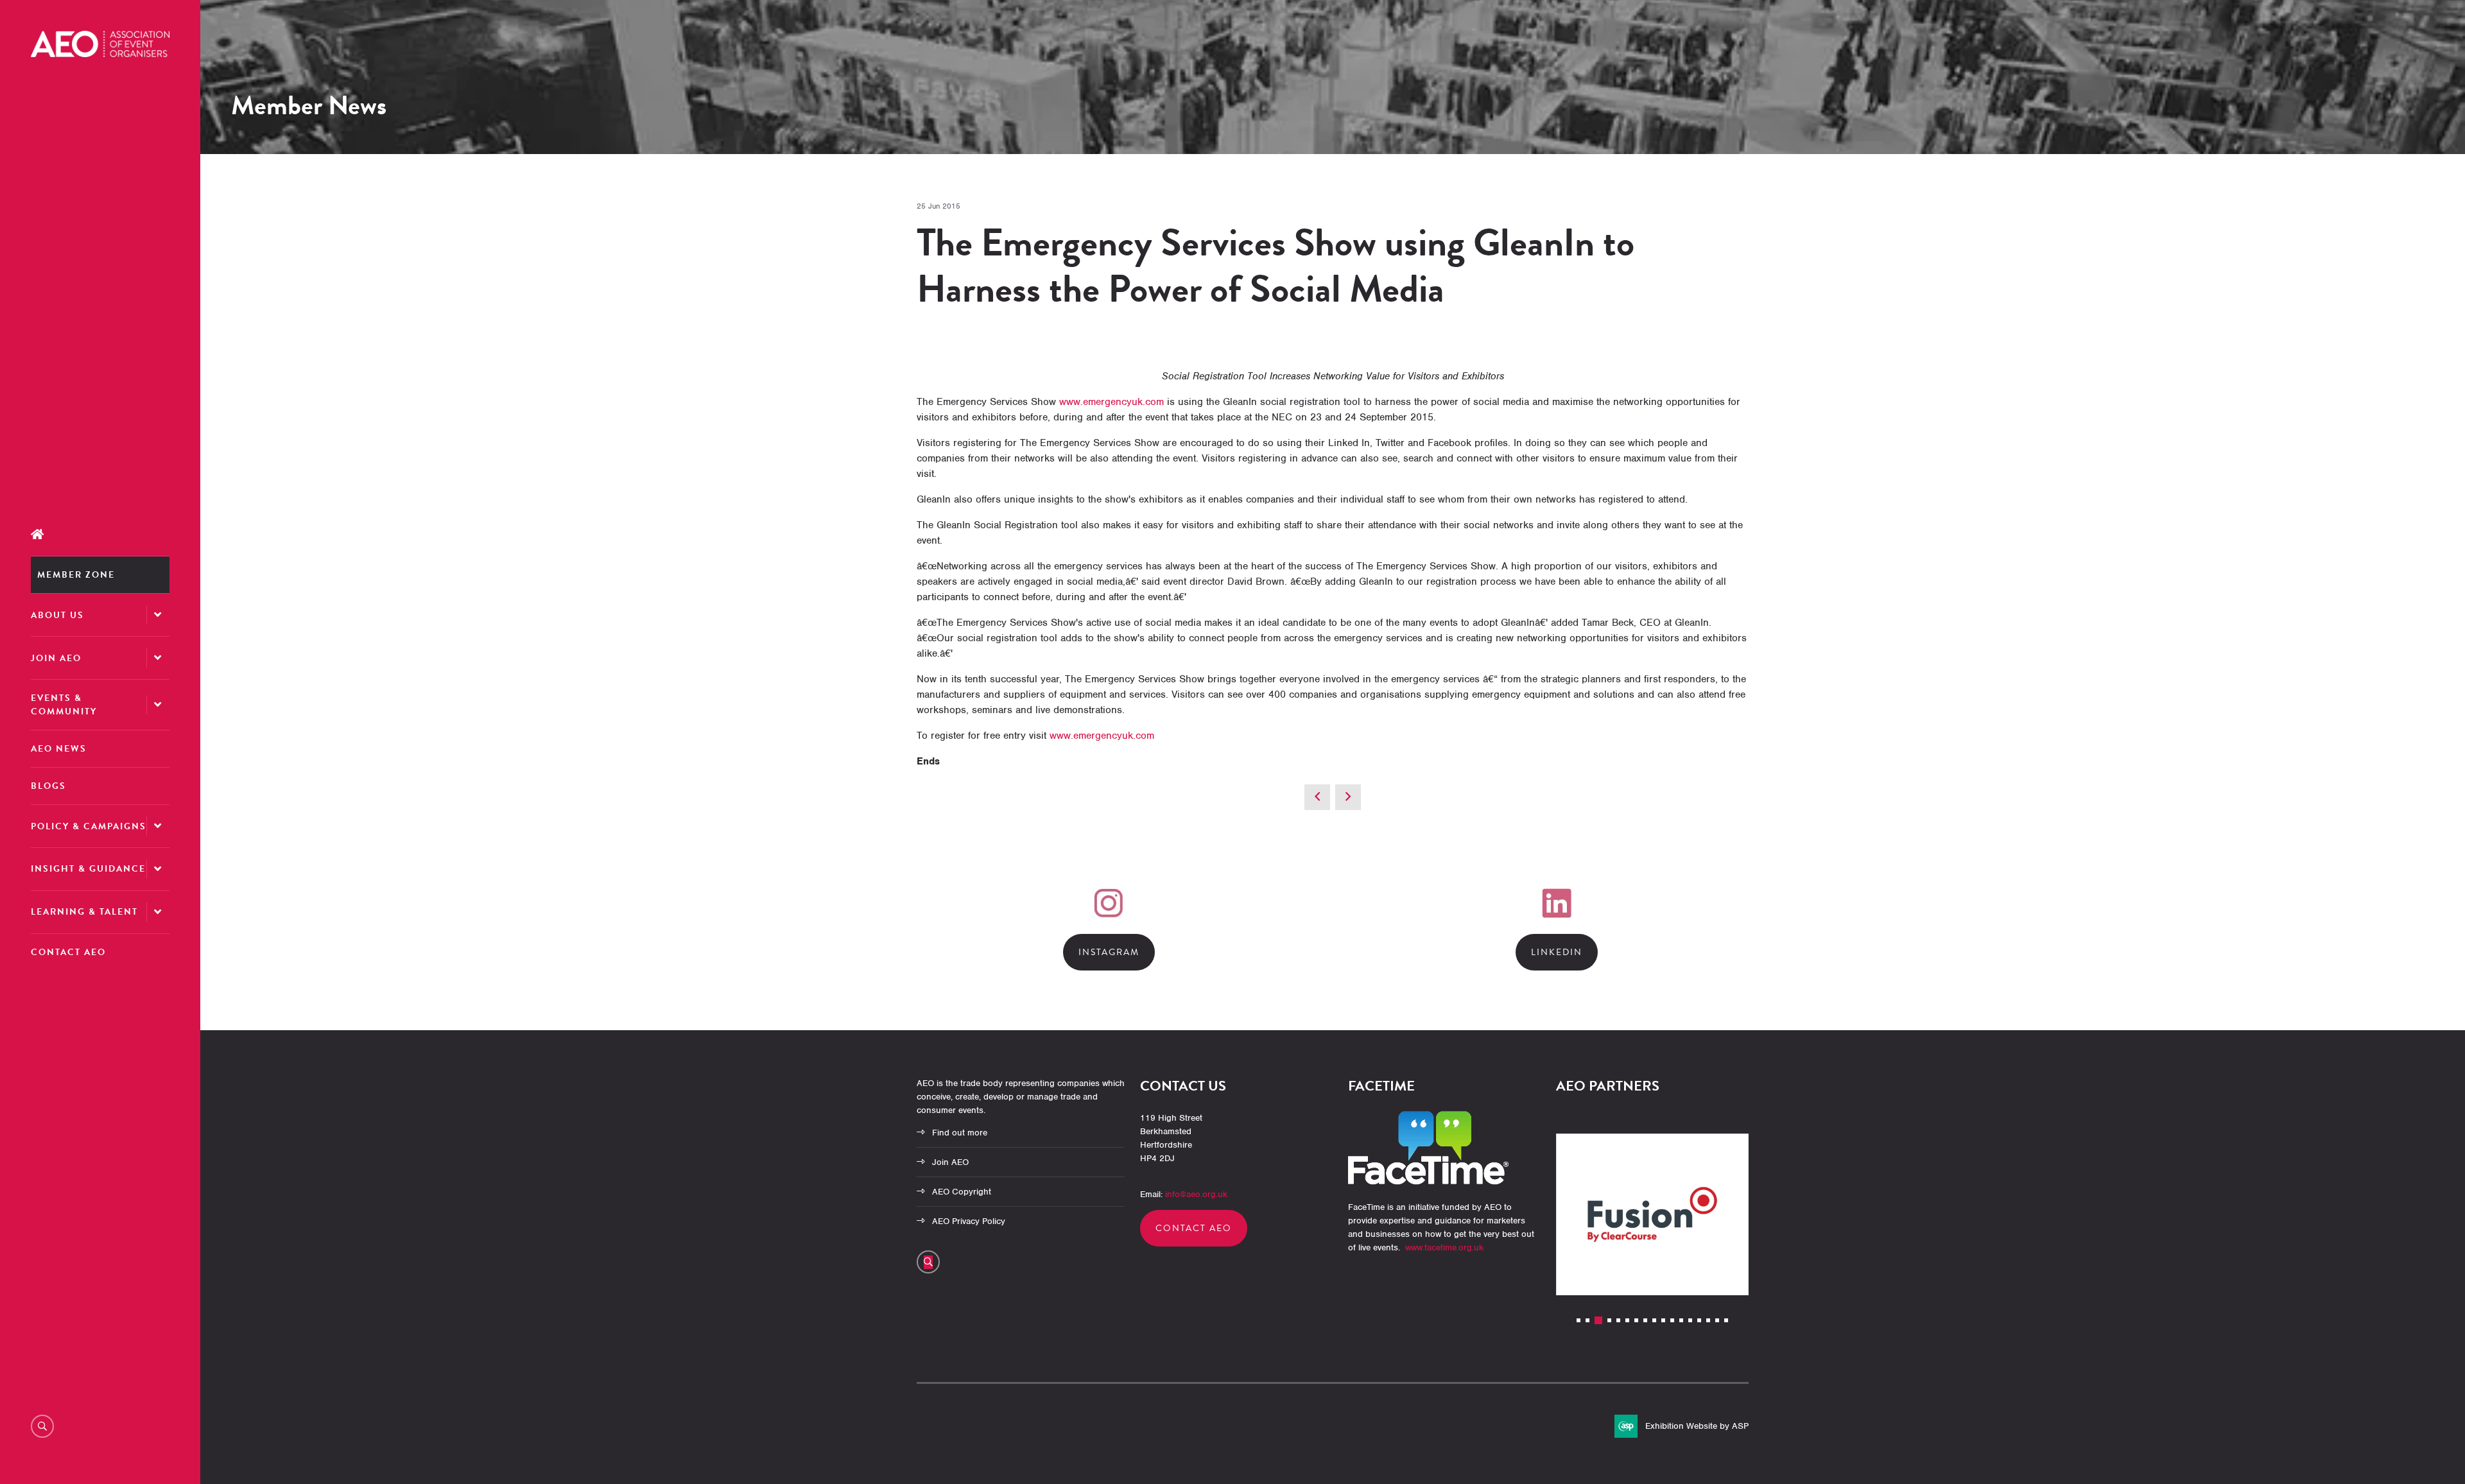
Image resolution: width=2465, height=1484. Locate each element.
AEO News (59, 749)
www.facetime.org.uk (1444, 1247)
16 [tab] (1717, 1320)
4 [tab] (1609, 1320)
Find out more (960, 1133)
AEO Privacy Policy (969, 1221)
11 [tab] (1672, 1320)
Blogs (48, 786)
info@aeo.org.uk (1196, 1194)
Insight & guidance (88, 869)
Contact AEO (68, 952)
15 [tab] (1708, 1320)
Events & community (64, 705)
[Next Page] (1348, 797)
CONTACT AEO (1194, 1228)
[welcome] (100, 54)
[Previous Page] (1317, 797)
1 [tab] (1578, 1320)
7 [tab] (1636, 1320)
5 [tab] (1618, 1320)
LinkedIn (1557, 952)
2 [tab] (1587, 1320)
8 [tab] (1645, 1320)
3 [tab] (1598, 1320)
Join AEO (56, 658)
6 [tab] (1627, 1320)
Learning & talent (84, 912)
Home (100, 535)
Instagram (1109, 952)
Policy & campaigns (89, 826)
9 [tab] (1654, 1320)
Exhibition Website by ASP (1697, 1426)
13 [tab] (1690, 1320)
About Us (57, 615)
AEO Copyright (962, 1192)
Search (42, 1426)
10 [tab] (1663, 1320)
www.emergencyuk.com (1111, 402)
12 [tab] (1681, 1320)
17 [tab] (1726, 1320)
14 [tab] (1699, 1320)
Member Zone (76, 575)
